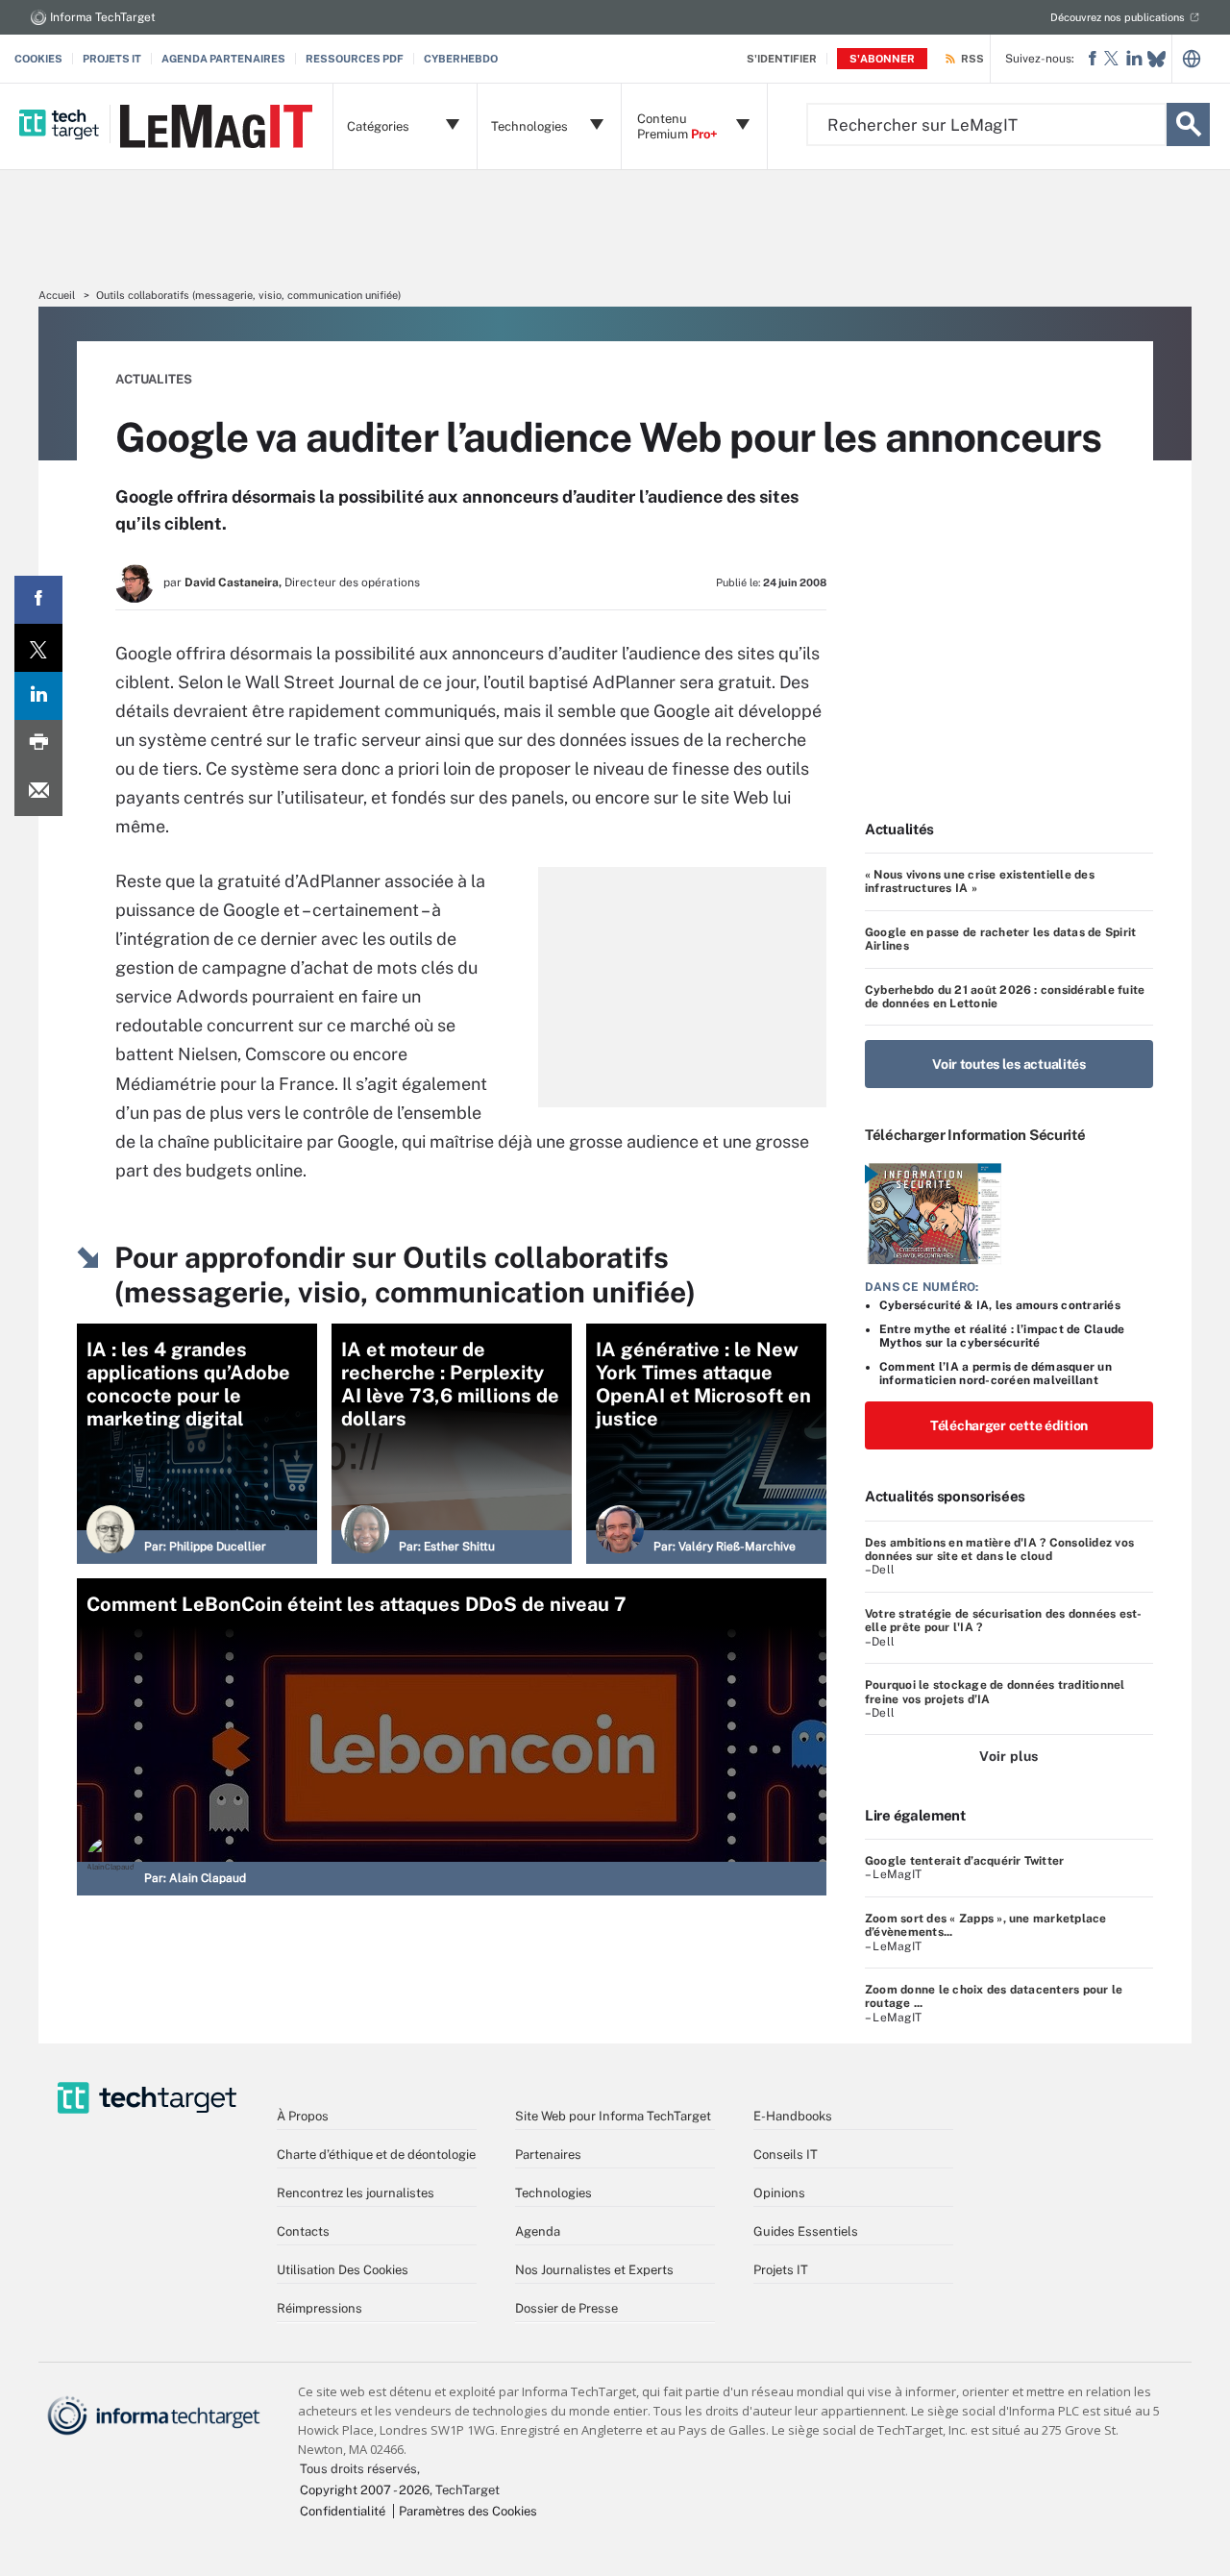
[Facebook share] (38, 600)
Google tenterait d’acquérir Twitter (964, 1861)
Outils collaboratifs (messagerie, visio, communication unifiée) (248, 295)
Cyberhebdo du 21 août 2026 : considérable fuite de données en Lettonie (1005, 997)
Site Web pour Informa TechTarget (613, 2116)
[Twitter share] (38, 648)
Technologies (553, 2193)
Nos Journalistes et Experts (594, 2270)
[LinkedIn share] (38, 696)
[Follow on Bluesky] (1156, 59)
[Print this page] (38, 744)
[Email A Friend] (38, 792)
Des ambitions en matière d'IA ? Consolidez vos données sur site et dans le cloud (999, 1549)
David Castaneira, (233, 582)
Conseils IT (786, 2155)
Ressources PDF (355, 59)
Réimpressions (320, 2308)
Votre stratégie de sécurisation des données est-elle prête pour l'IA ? (1004, 1621)
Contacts (303, 2231)
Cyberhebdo (461, 59)
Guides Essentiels (806, 2231)
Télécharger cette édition (1009, 1425)
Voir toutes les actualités (1009, 1064)
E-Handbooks (793, 2116)
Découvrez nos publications (1118, 17)
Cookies (38, 59)
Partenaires (548, 2155)
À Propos (303, 2116)
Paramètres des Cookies (468, 2511)
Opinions (779, 2193)
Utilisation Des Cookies (343, 2270)
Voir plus (1009, 1756)
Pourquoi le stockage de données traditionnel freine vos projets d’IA (995, 1692)
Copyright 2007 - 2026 (365, 2490)
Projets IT (112, 59)
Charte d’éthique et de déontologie (376, 2155)
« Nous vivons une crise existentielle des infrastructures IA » (980, 881)
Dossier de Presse (566, 2308)
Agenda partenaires (223, 59)
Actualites (154, 379)
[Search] (1188, 124)
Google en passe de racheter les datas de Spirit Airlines (1000, 939)
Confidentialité (343, 2511)
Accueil (57, 295)
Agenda (538, 2231)
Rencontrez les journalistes (356, 2193)
